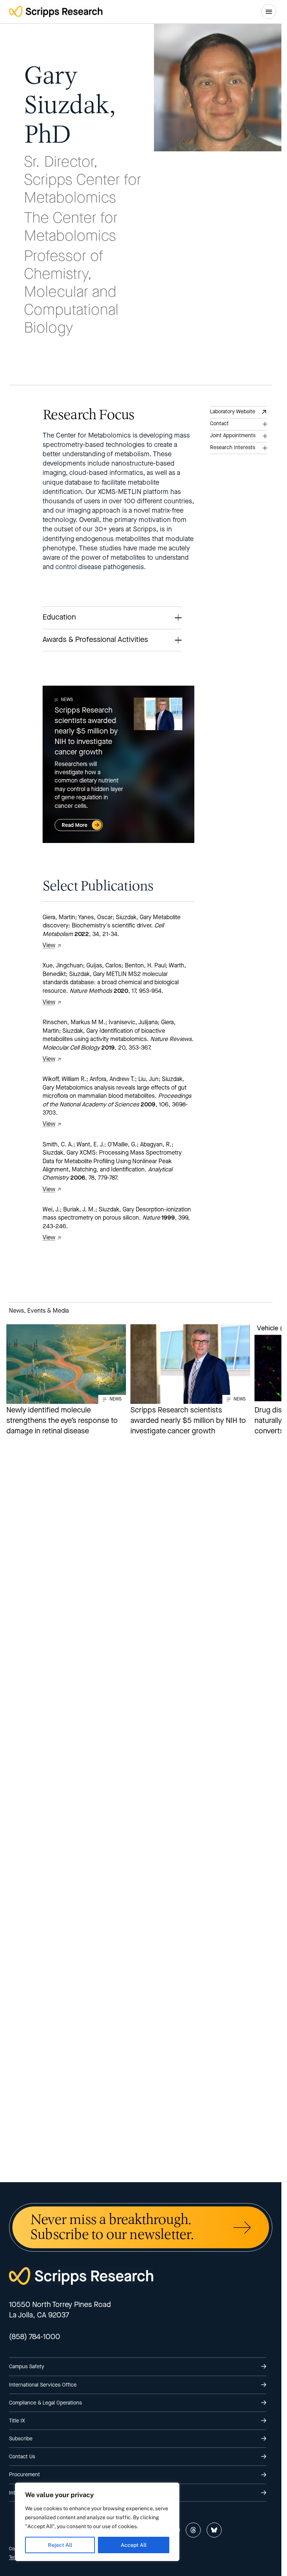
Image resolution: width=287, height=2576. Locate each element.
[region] (97, 2522)
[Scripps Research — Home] (56, 11)
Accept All (134, 2545)
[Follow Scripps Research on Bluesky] (214, 2530)
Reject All (60, 2545)
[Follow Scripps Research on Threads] (193, 2530)
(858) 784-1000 (35, 2337)
